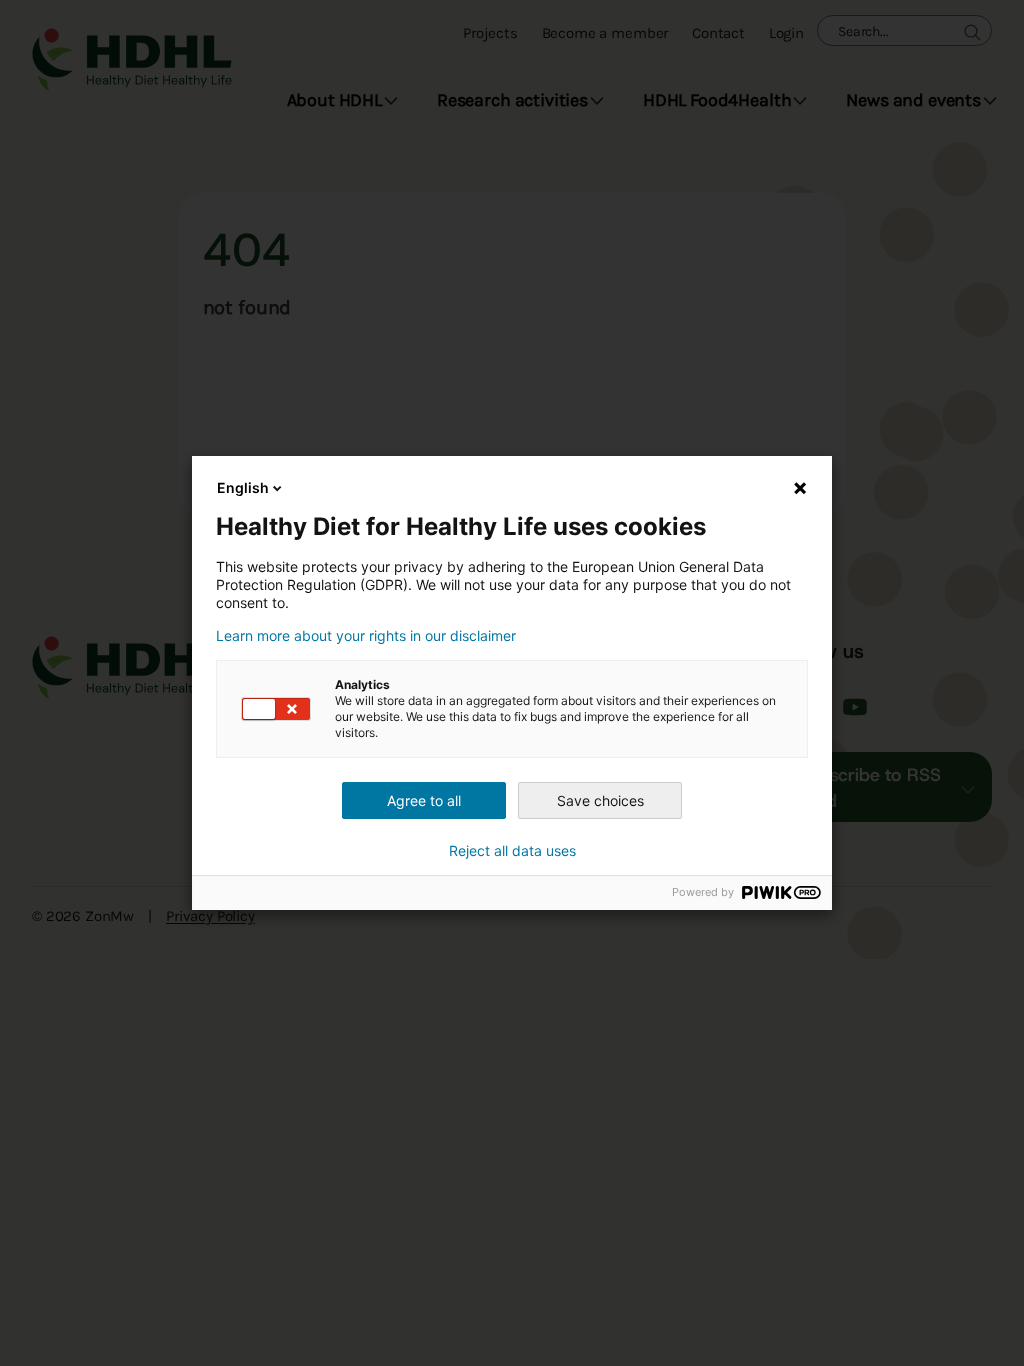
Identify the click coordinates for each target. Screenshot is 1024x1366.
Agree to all (424, 800)
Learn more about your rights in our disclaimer (366, 636)
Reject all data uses (512, 851)
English (243, 487)
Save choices (600, 800)
